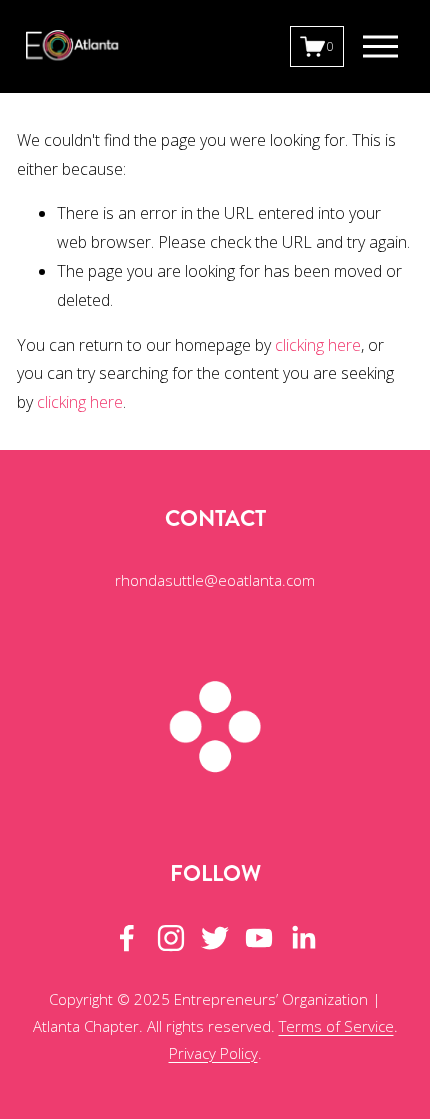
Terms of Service (336, 1026)
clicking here (318, 345)
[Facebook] (127, 938)
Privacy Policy (213, 1053)
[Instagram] (171, 938)
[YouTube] (259, 938)
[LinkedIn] (303, 938)
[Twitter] (215, 938)
